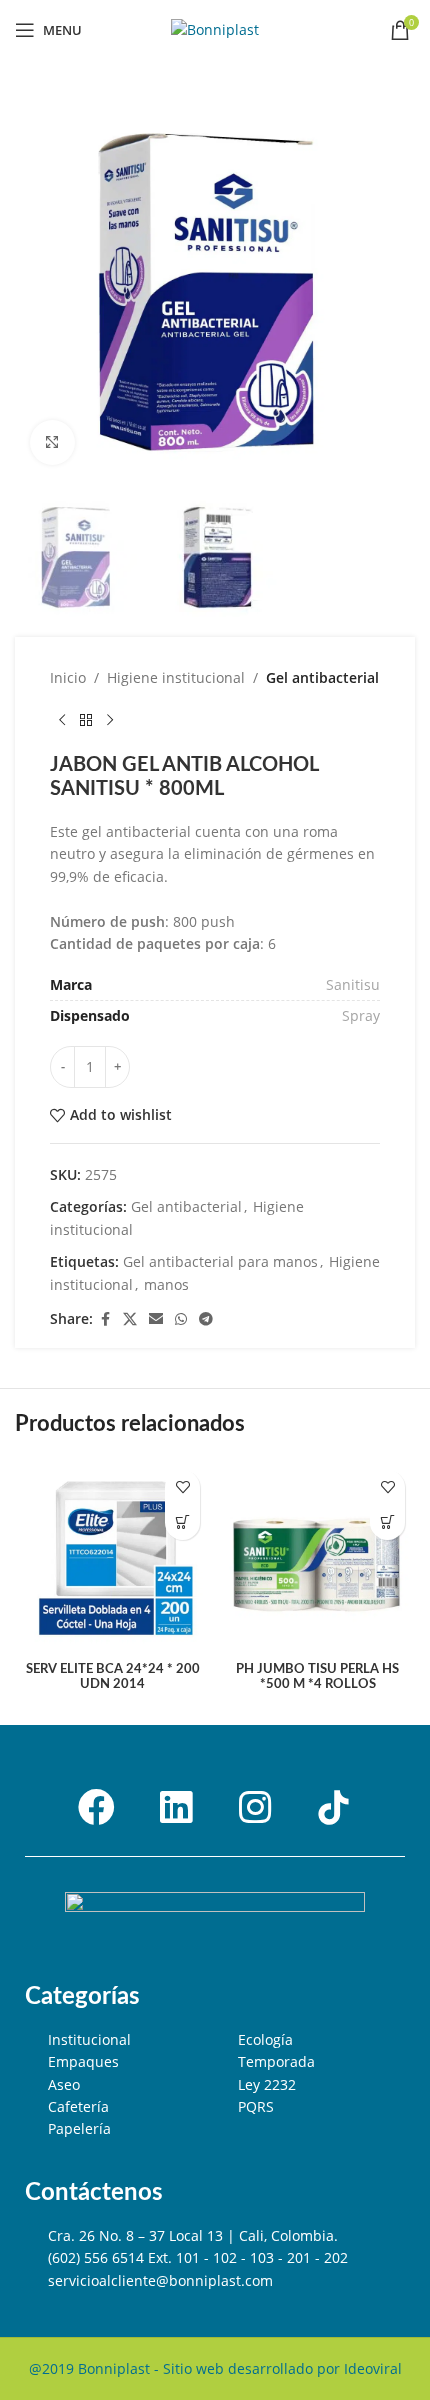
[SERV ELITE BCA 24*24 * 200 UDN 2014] (112, 1557)
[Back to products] (86, 721)
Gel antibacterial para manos (220, 1261)
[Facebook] (97, 1808)
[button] (182, 1522)
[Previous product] (62, 721)
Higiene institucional (176, 677)
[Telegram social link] (206, 1319)
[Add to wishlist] (182, 1487)
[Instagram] (255, 1808)
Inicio (68, 677)
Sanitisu (353, 984)
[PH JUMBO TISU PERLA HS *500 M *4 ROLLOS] (317, 1557)
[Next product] (110, 721)
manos (166, 1284)
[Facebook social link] (105, 1319)
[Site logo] (215, 28)
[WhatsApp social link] (181, 1319)
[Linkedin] (176, 1808)
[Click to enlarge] (52, 442)
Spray (361, 1015)
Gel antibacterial (322, 677)
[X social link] (130, 1319)
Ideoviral (373, 2368)
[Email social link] (156, 1319)
